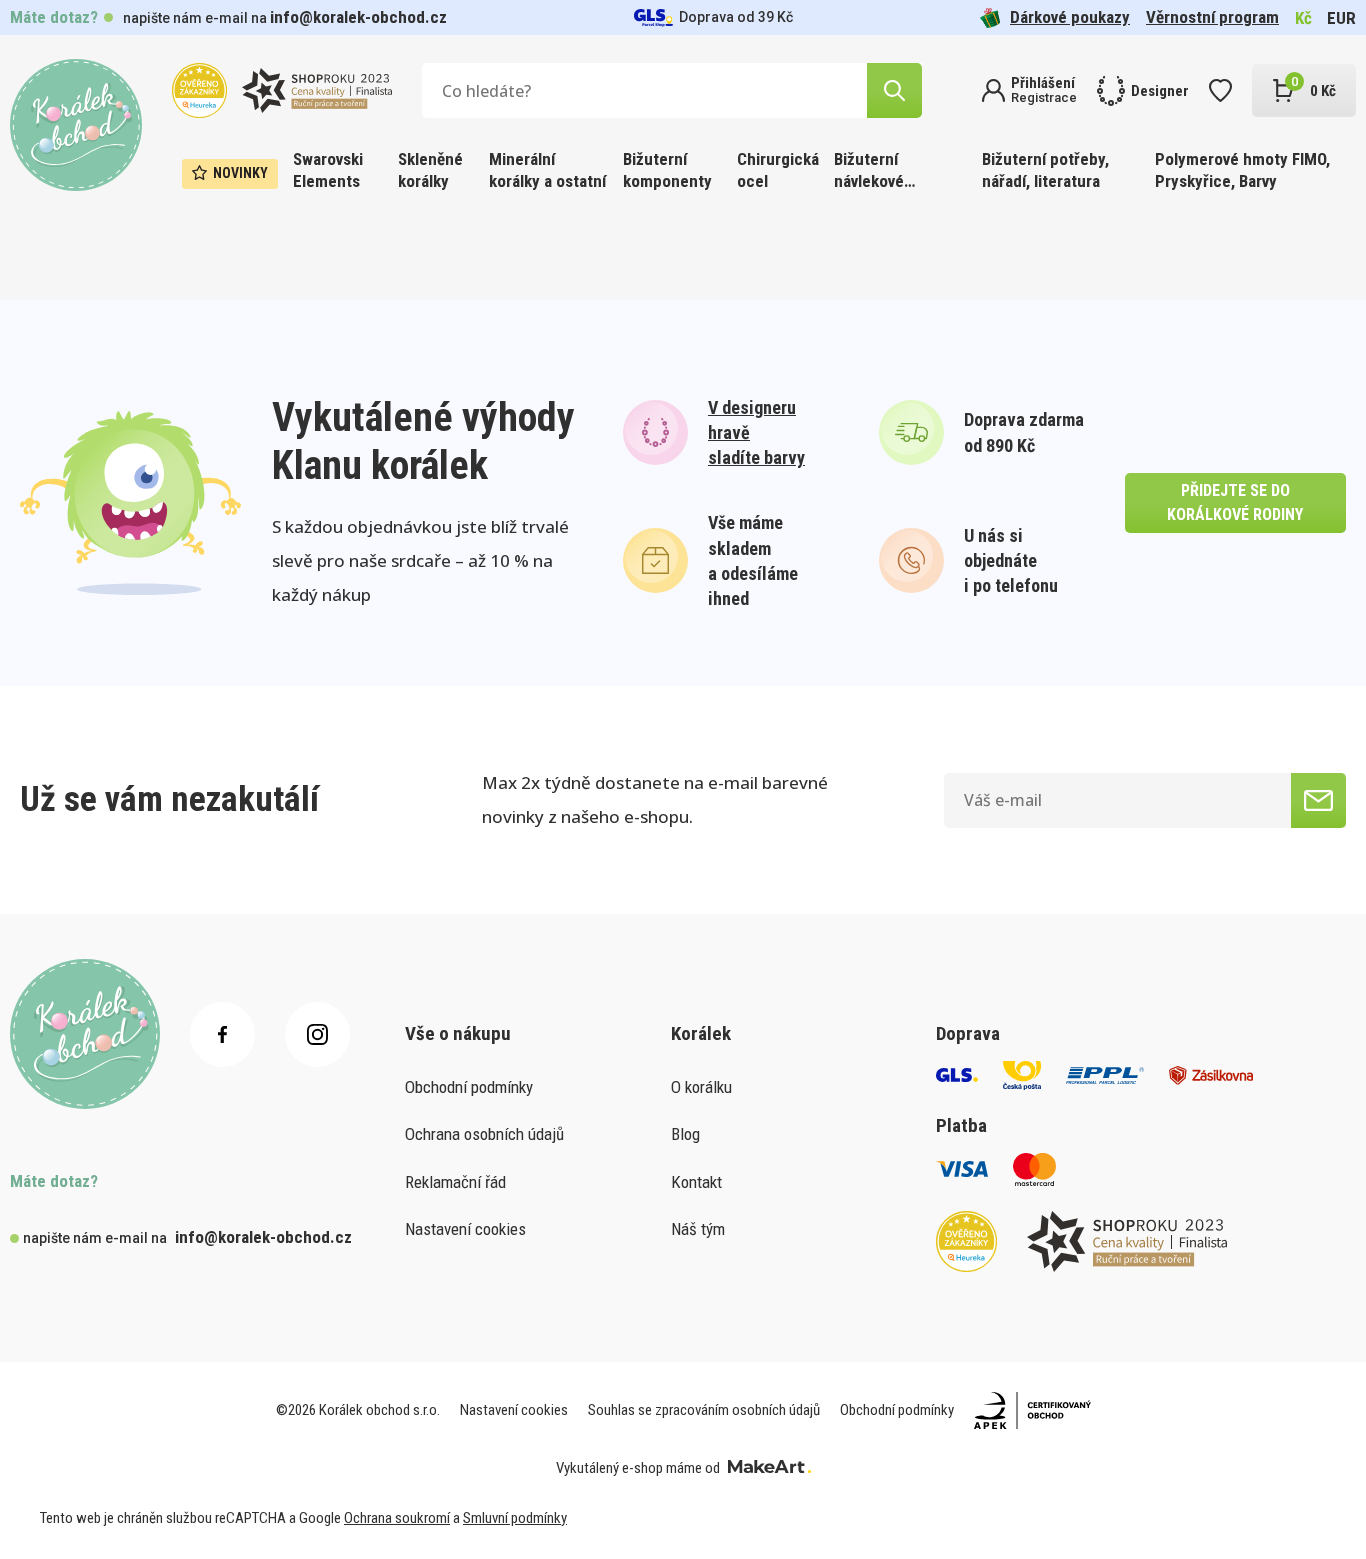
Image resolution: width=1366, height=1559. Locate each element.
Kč (1303, 18)
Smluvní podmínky (515, 1518)
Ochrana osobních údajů (484, 1134)
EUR (1341, 18)
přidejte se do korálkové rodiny (1235, 502)
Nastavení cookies (465, 1229)
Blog (685, 1134)
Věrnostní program (1212, 17)
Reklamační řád (455, 1182)
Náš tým (698, 1229)
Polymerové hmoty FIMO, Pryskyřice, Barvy (1242, 170)
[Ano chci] (1318, 800)
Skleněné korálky (430, 170)
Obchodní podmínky (469, 1087)
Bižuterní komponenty (667, 170)
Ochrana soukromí (397, 1518)
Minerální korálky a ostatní (547, 170)
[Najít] (894, 90)
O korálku (701, 1087)
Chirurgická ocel (778, 170)
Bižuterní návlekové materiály (869, 171)
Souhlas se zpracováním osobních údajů (704, 1410)
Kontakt (696, 1182)
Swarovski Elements (328, 170)
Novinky (240, 173)
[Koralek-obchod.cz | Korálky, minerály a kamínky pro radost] (76, 125)
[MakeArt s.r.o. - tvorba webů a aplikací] (769, 1468)
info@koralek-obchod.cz (358, 17)
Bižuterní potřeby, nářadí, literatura (1045, 170)
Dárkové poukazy (1070, 17)
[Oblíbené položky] (1220, 90)
